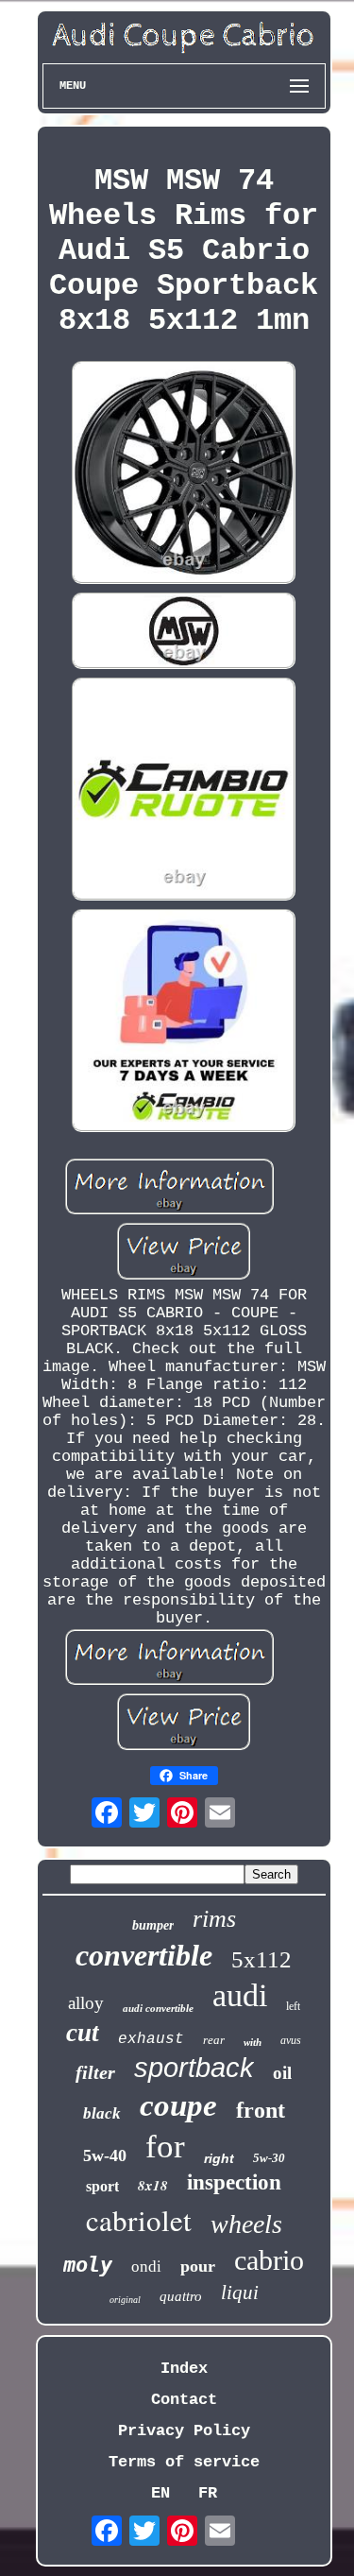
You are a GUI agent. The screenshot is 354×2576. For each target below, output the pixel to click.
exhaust (151, 2039)
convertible (144, 1955)
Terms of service (184, 2462)
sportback (194, 2068)
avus (291, 2040)
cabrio (269, 2260)
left (293, 2006)
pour (198, 2266)
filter (95, 2072)
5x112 (261, 1959)
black (102, 2113)
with (253, 2042)
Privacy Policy (184, 2431)
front (261, 2110)
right (219, 2158)
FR (208, 2493)
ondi (146, 2267)
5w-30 (269, 2158)
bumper (153, 1925)
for (165, 2147)
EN (160, 2493)
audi (240, 1995)
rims (214, 1919)
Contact (184, 2400)
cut (83, 2033)
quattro (181, 2296)
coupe (178, 2105)
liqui (240, 2293)
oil (282, 2073)
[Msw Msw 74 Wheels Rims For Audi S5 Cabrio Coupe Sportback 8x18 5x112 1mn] (184, 475)
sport (102, 2186)
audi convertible (158, 2008)
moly (88, 2265)
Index (184, 2369)
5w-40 (105, 2155)
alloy (86, 2003)
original (125, 2300)
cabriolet (139, 2220)
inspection (234, 2182)
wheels (246, 2224)
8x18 (153, 2185)
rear (214, 2040)
